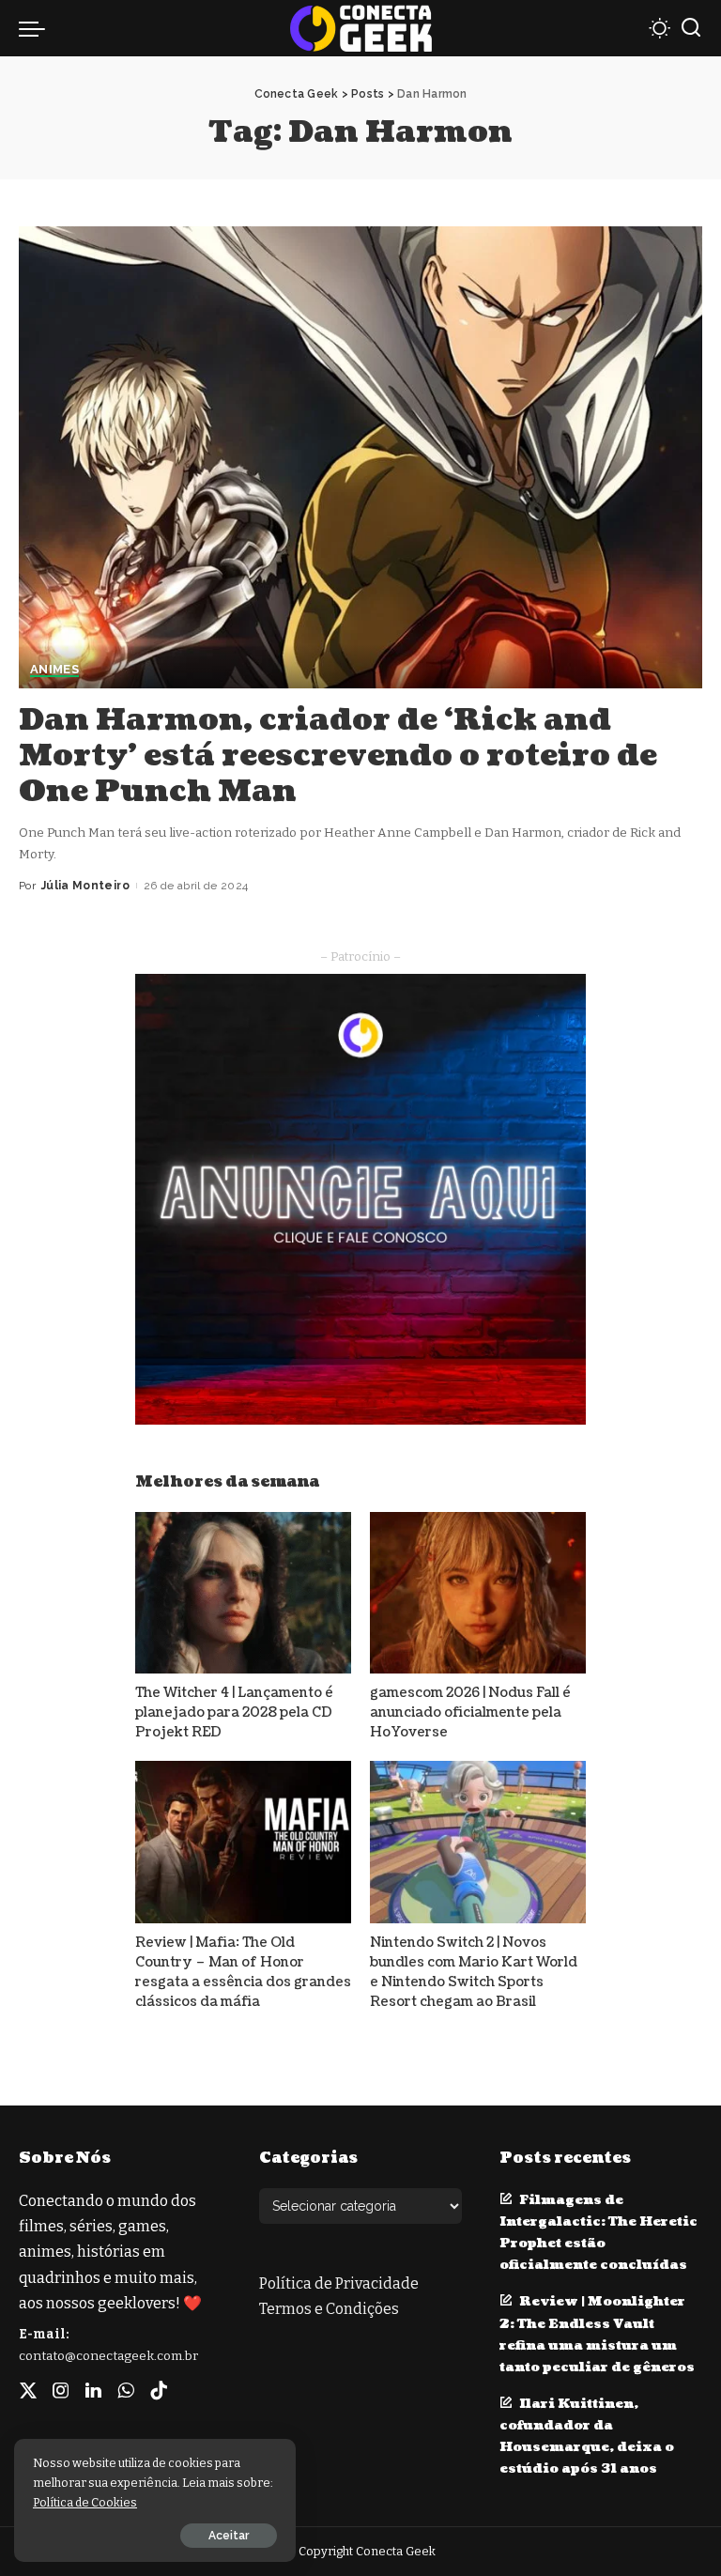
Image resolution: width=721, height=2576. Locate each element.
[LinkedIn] (93, 2391)
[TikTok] (159, 2391)
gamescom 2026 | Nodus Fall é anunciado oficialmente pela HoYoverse (470, 1712)
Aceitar (229, 2536)
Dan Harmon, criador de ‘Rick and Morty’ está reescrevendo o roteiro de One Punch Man (338, 756)
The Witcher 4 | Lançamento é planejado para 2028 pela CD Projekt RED (234, 1712)
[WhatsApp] (126, 2391)
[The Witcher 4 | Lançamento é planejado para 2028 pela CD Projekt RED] (243, 1593)
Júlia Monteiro (85, 886)
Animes (54, 670)
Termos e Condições (329, 2309)
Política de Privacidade (339, 2283)
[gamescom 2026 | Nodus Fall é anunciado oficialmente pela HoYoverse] (478, 1593)
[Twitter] (28, 2391)
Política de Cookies (85, 2502)
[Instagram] (61, 2391)
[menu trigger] (37, 28)
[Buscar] (691, 28)
